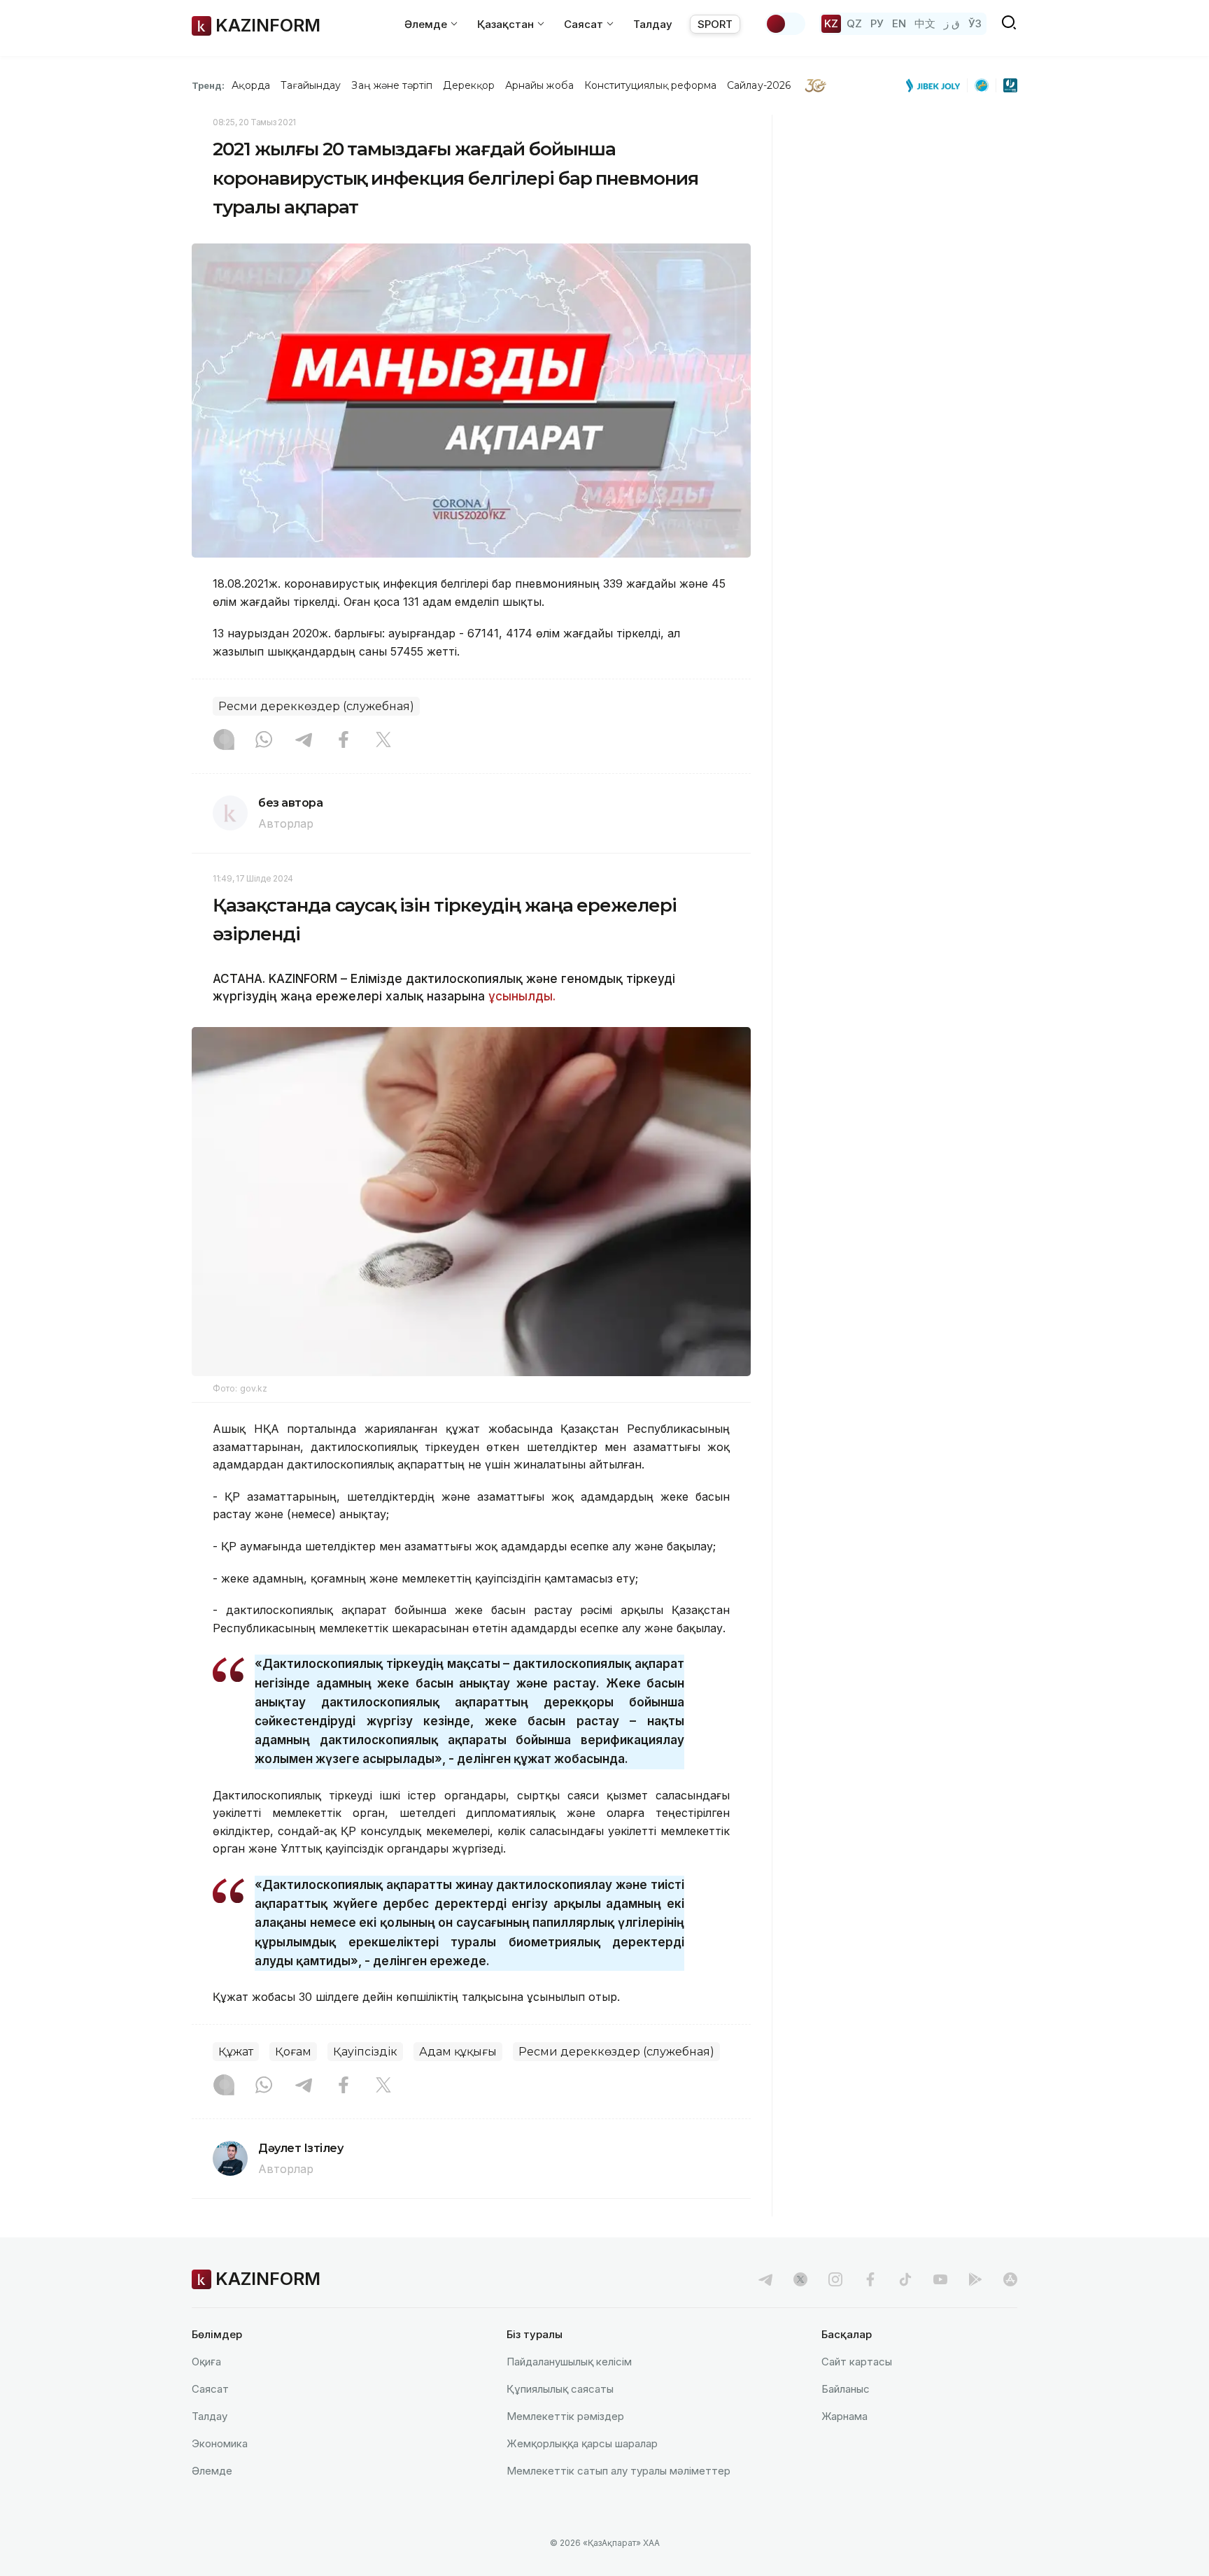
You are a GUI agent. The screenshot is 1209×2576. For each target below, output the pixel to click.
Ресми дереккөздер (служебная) (316, 706)
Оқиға (206, 2362)
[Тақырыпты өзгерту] (785, 24)
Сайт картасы (857, 2362)
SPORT (715, 24)
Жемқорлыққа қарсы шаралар (582, 2443)
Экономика (220, 2443)
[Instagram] (224, 741)
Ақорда (250, 85)
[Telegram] (304, 741)
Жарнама (844, 2416)
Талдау (653, 24)
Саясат (210, 2389)
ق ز (952, 23)
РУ (877, 23)
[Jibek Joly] (937, 85)
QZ (854, 23)
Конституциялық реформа (650, 85)
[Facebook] (344, 741)
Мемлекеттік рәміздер (565, 2416)
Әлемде (212, 2471)
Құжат (236, 2052)
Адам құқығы (458, 2052)
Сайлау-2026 (759, 85)
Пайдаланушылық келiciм (569, 2362)
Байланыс (846, 2389)
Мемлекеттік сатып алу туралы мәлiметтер (618, 2471)
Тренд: (208, 85)
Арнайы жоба (539, 85)
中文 (925, 23)
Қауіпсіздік (365, 2052)
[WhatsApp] (264, 741)
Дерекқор (469, 85)
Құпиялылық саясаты (560, 2389)
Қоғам (293, 2052)
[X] (383, 741)
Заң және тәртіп (392, 85)
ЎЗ (975, 23)
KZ (831, 23)
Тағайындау (311, 85)
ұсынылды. (522, 996)
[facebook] (870, 2279)
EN (899, 23)
